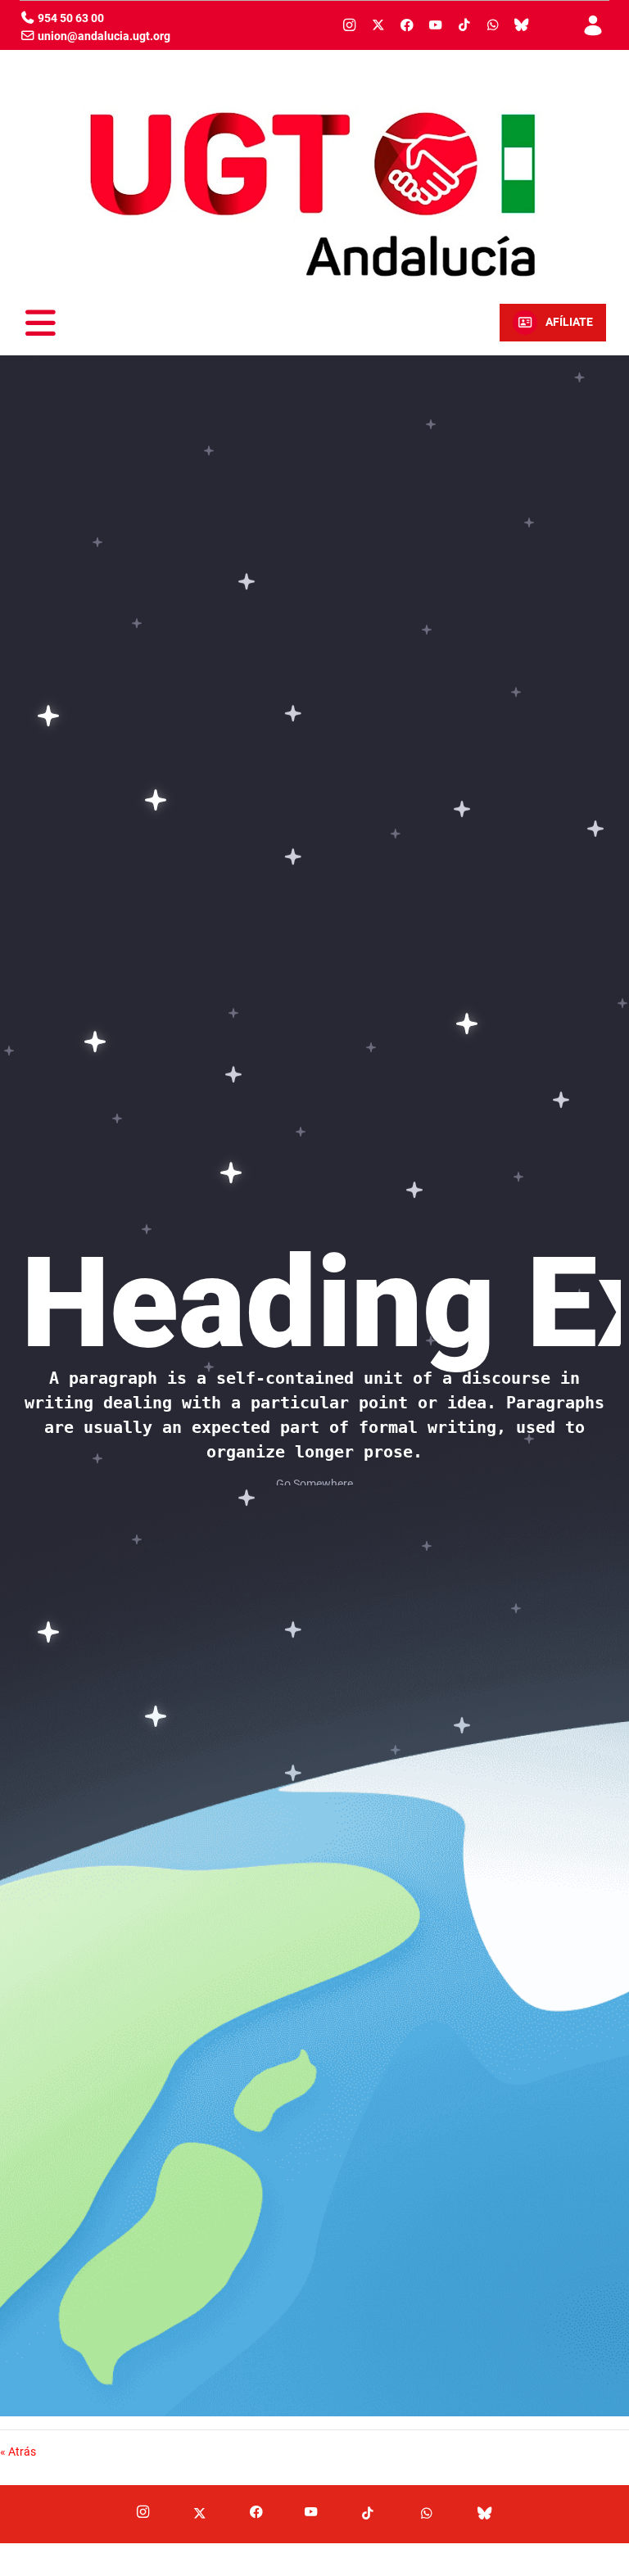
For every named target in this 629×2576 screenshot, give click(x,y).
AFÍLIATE (569, 322)
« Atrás (18, 2452)
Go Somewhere (314, 1484)
